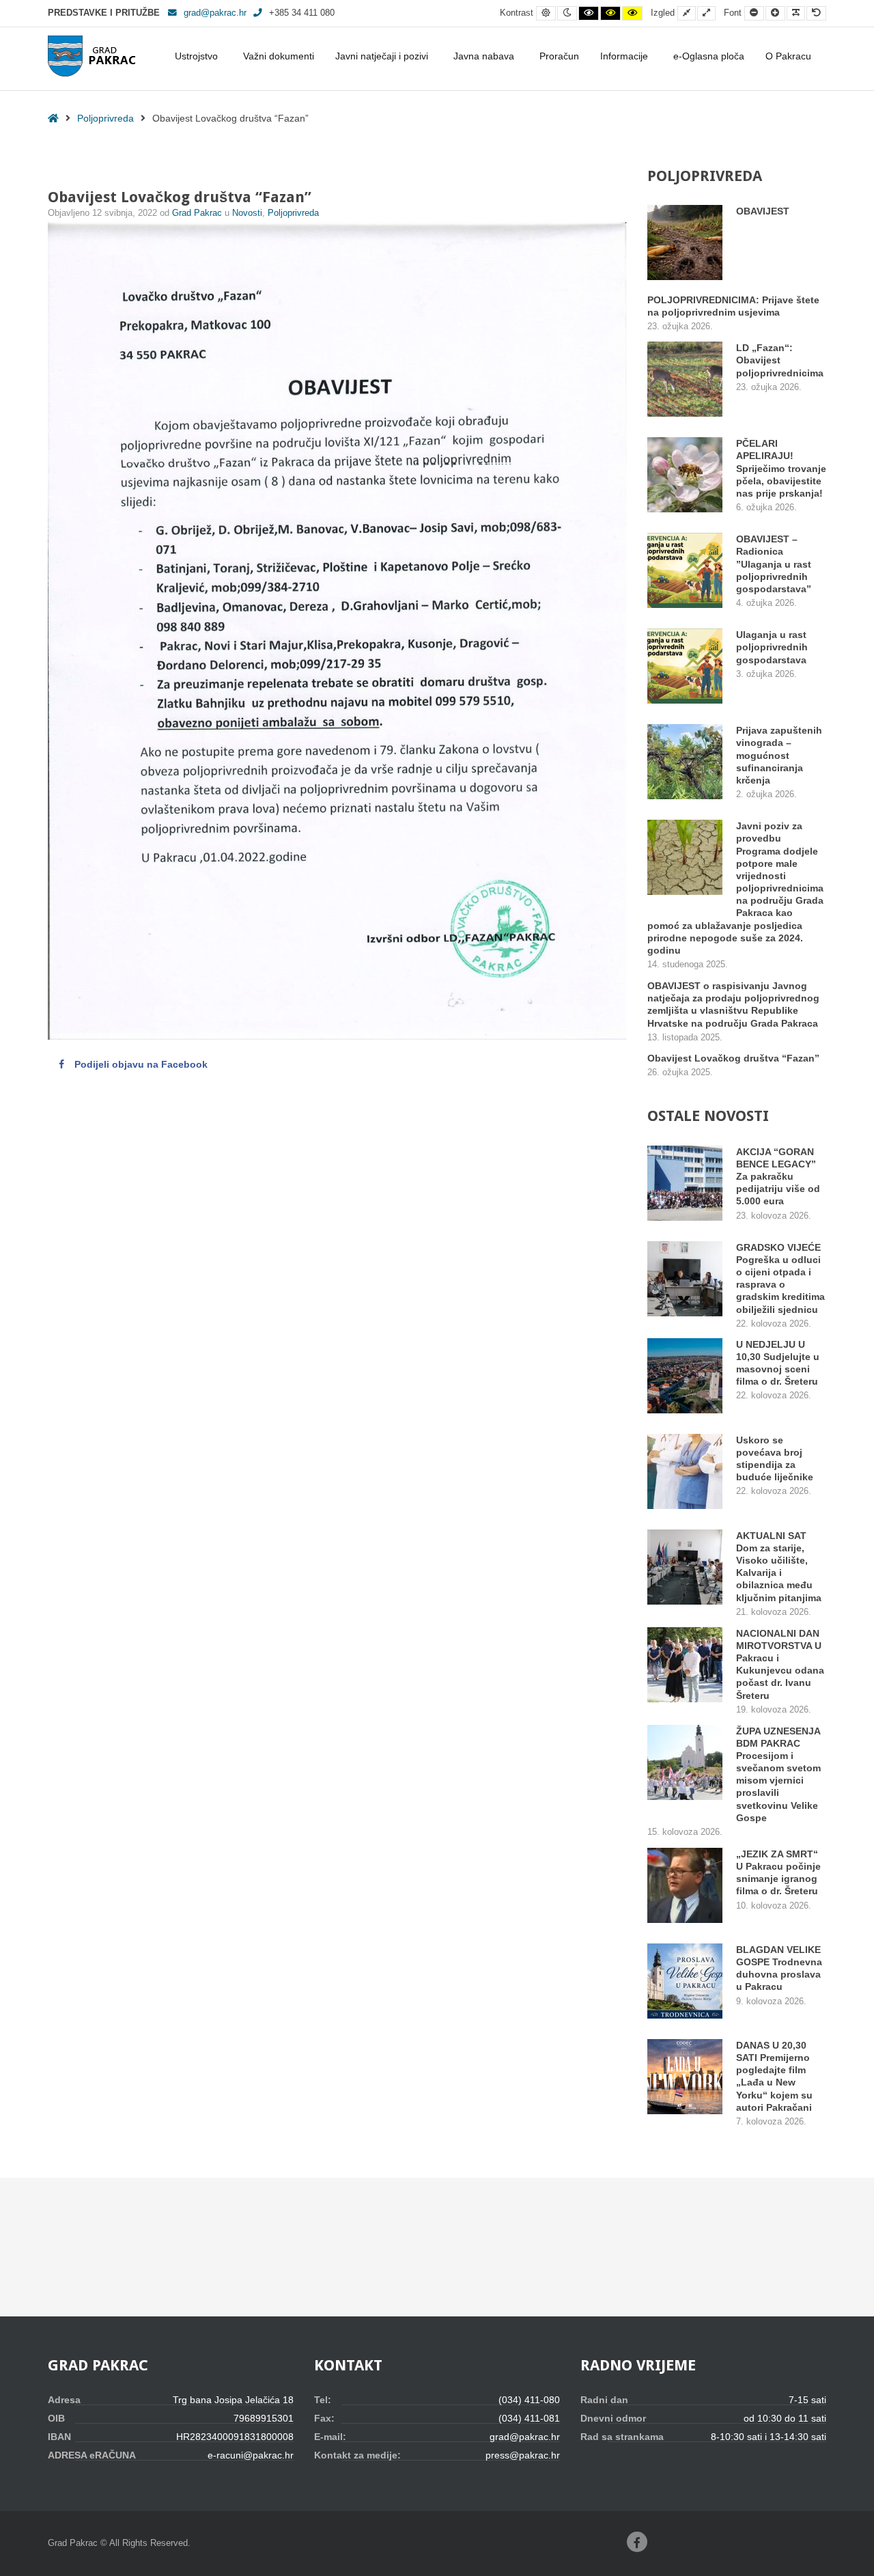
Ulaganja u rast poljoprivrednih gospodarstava (772, 647)
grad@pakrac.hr (215, 13)
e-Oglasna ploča (709, 56)
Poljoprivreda (105, 118)
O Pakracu (788, 56)
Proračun (559, 56)
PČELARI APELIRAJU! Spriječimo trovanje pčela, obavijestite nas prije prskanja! (781, 468)
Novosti (247, 213)
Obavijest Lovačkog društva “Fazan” (733, 1058)
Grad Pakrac (198, 213)
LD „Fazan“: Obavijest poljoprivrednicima (780, 360)
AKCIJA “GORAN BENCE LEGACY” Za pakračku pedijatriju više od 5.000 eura (778, 1177)
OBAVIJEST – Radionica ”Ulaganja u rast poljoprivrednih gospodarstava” (774, 564)
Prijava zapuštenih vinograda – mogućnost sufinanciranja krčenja (779, 755)
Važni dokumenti (279, 56)
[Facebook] (637, 2542)
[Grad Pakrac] (91, 56)
